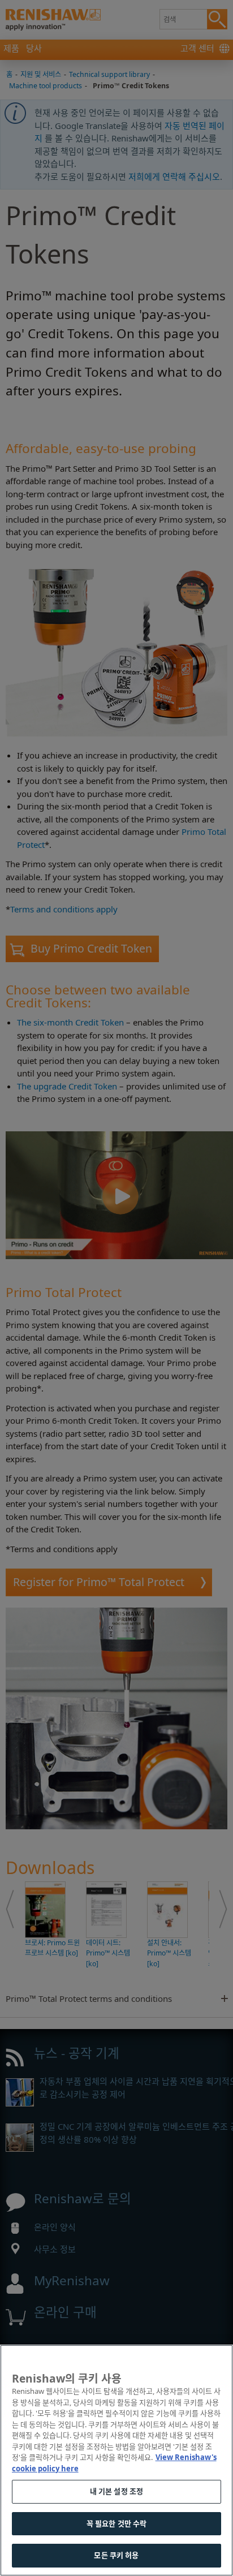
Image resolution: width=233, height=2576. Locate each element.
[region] (116, 2460)
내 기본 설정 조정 (116, 2491)
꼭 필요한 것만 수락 (116, 2523)
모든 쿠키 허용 (116, 2555)
